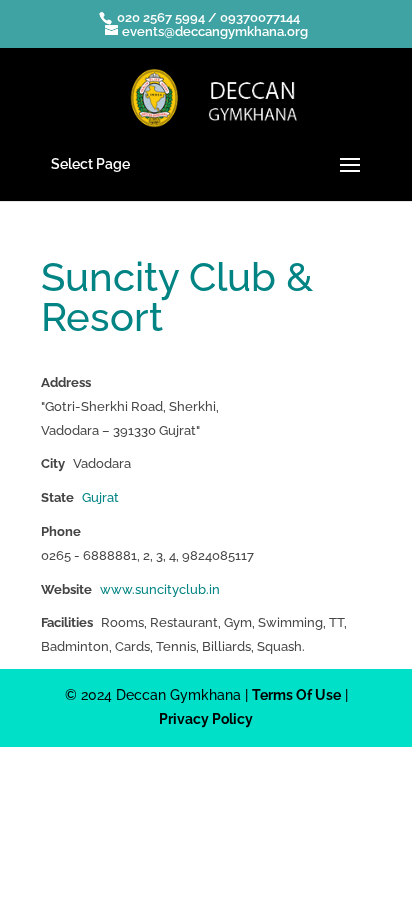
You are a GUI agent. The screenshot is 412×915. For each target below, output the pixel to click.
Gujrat (100, 497)
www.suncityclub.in (160, 589)
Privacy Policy (206, 719)
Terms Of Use (296, 695)
